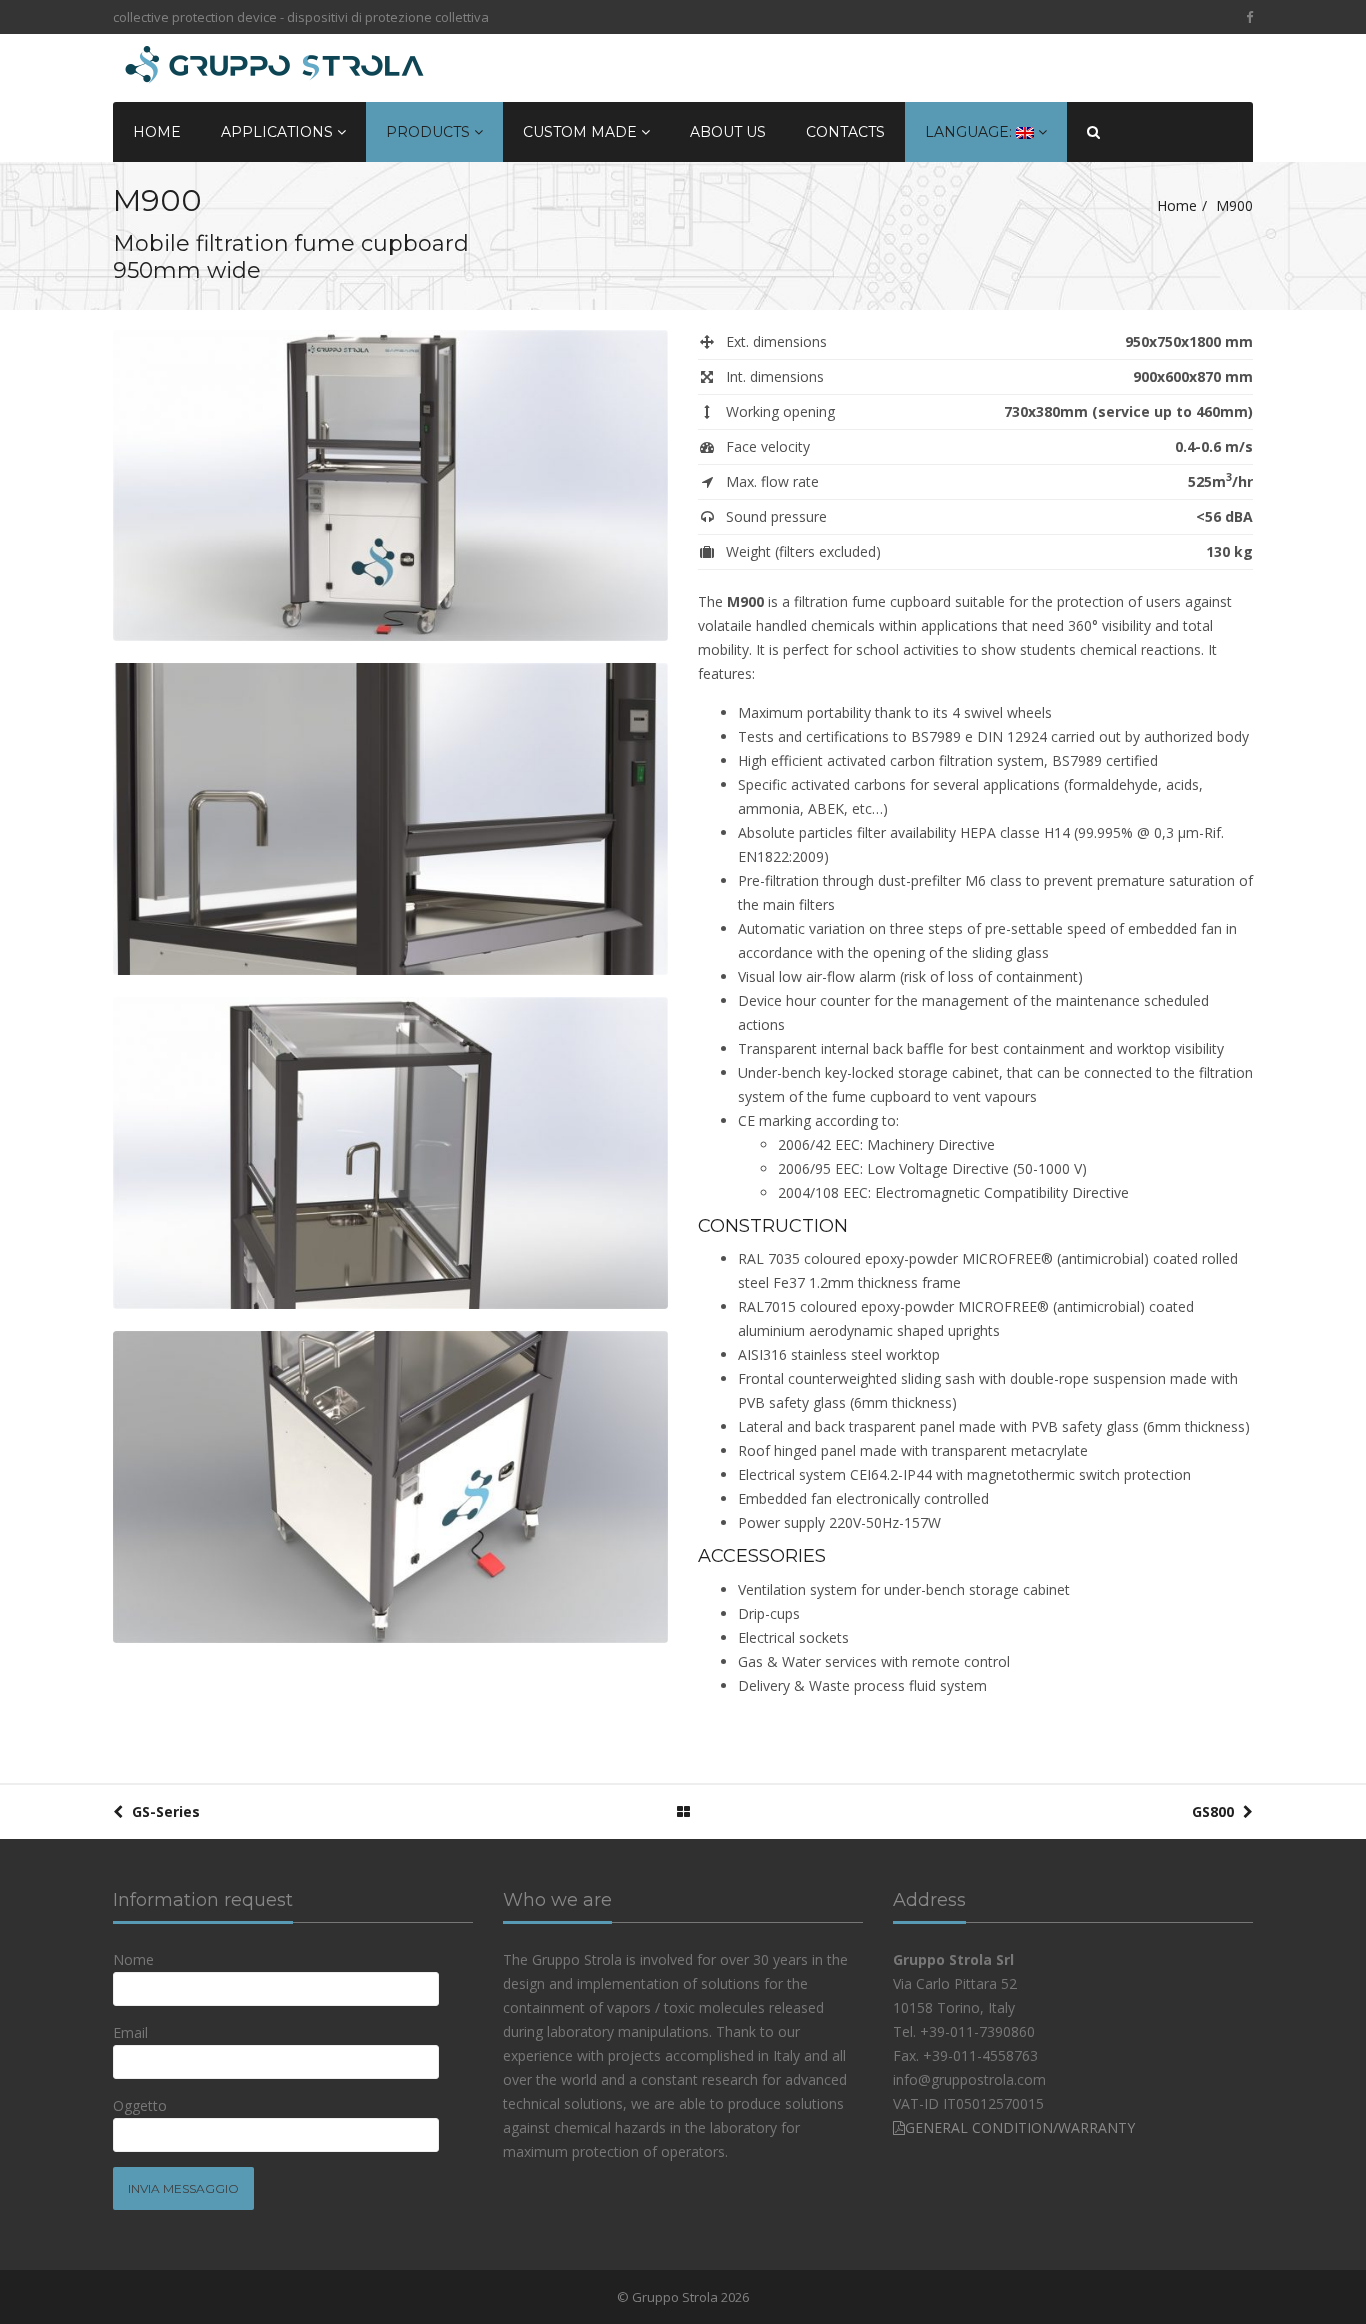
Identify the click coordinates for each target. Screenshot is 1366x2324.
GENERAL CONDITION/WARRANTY (1020, 2127)
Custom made (582, 132)
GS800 (1215, 1811)
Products (430, 132)
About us (728, 132)
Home (157, 132)
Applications (279, 132)
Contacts (845, 132)
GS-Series (164, 1811)
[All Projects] (683, 1812)
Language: (970, 132)
